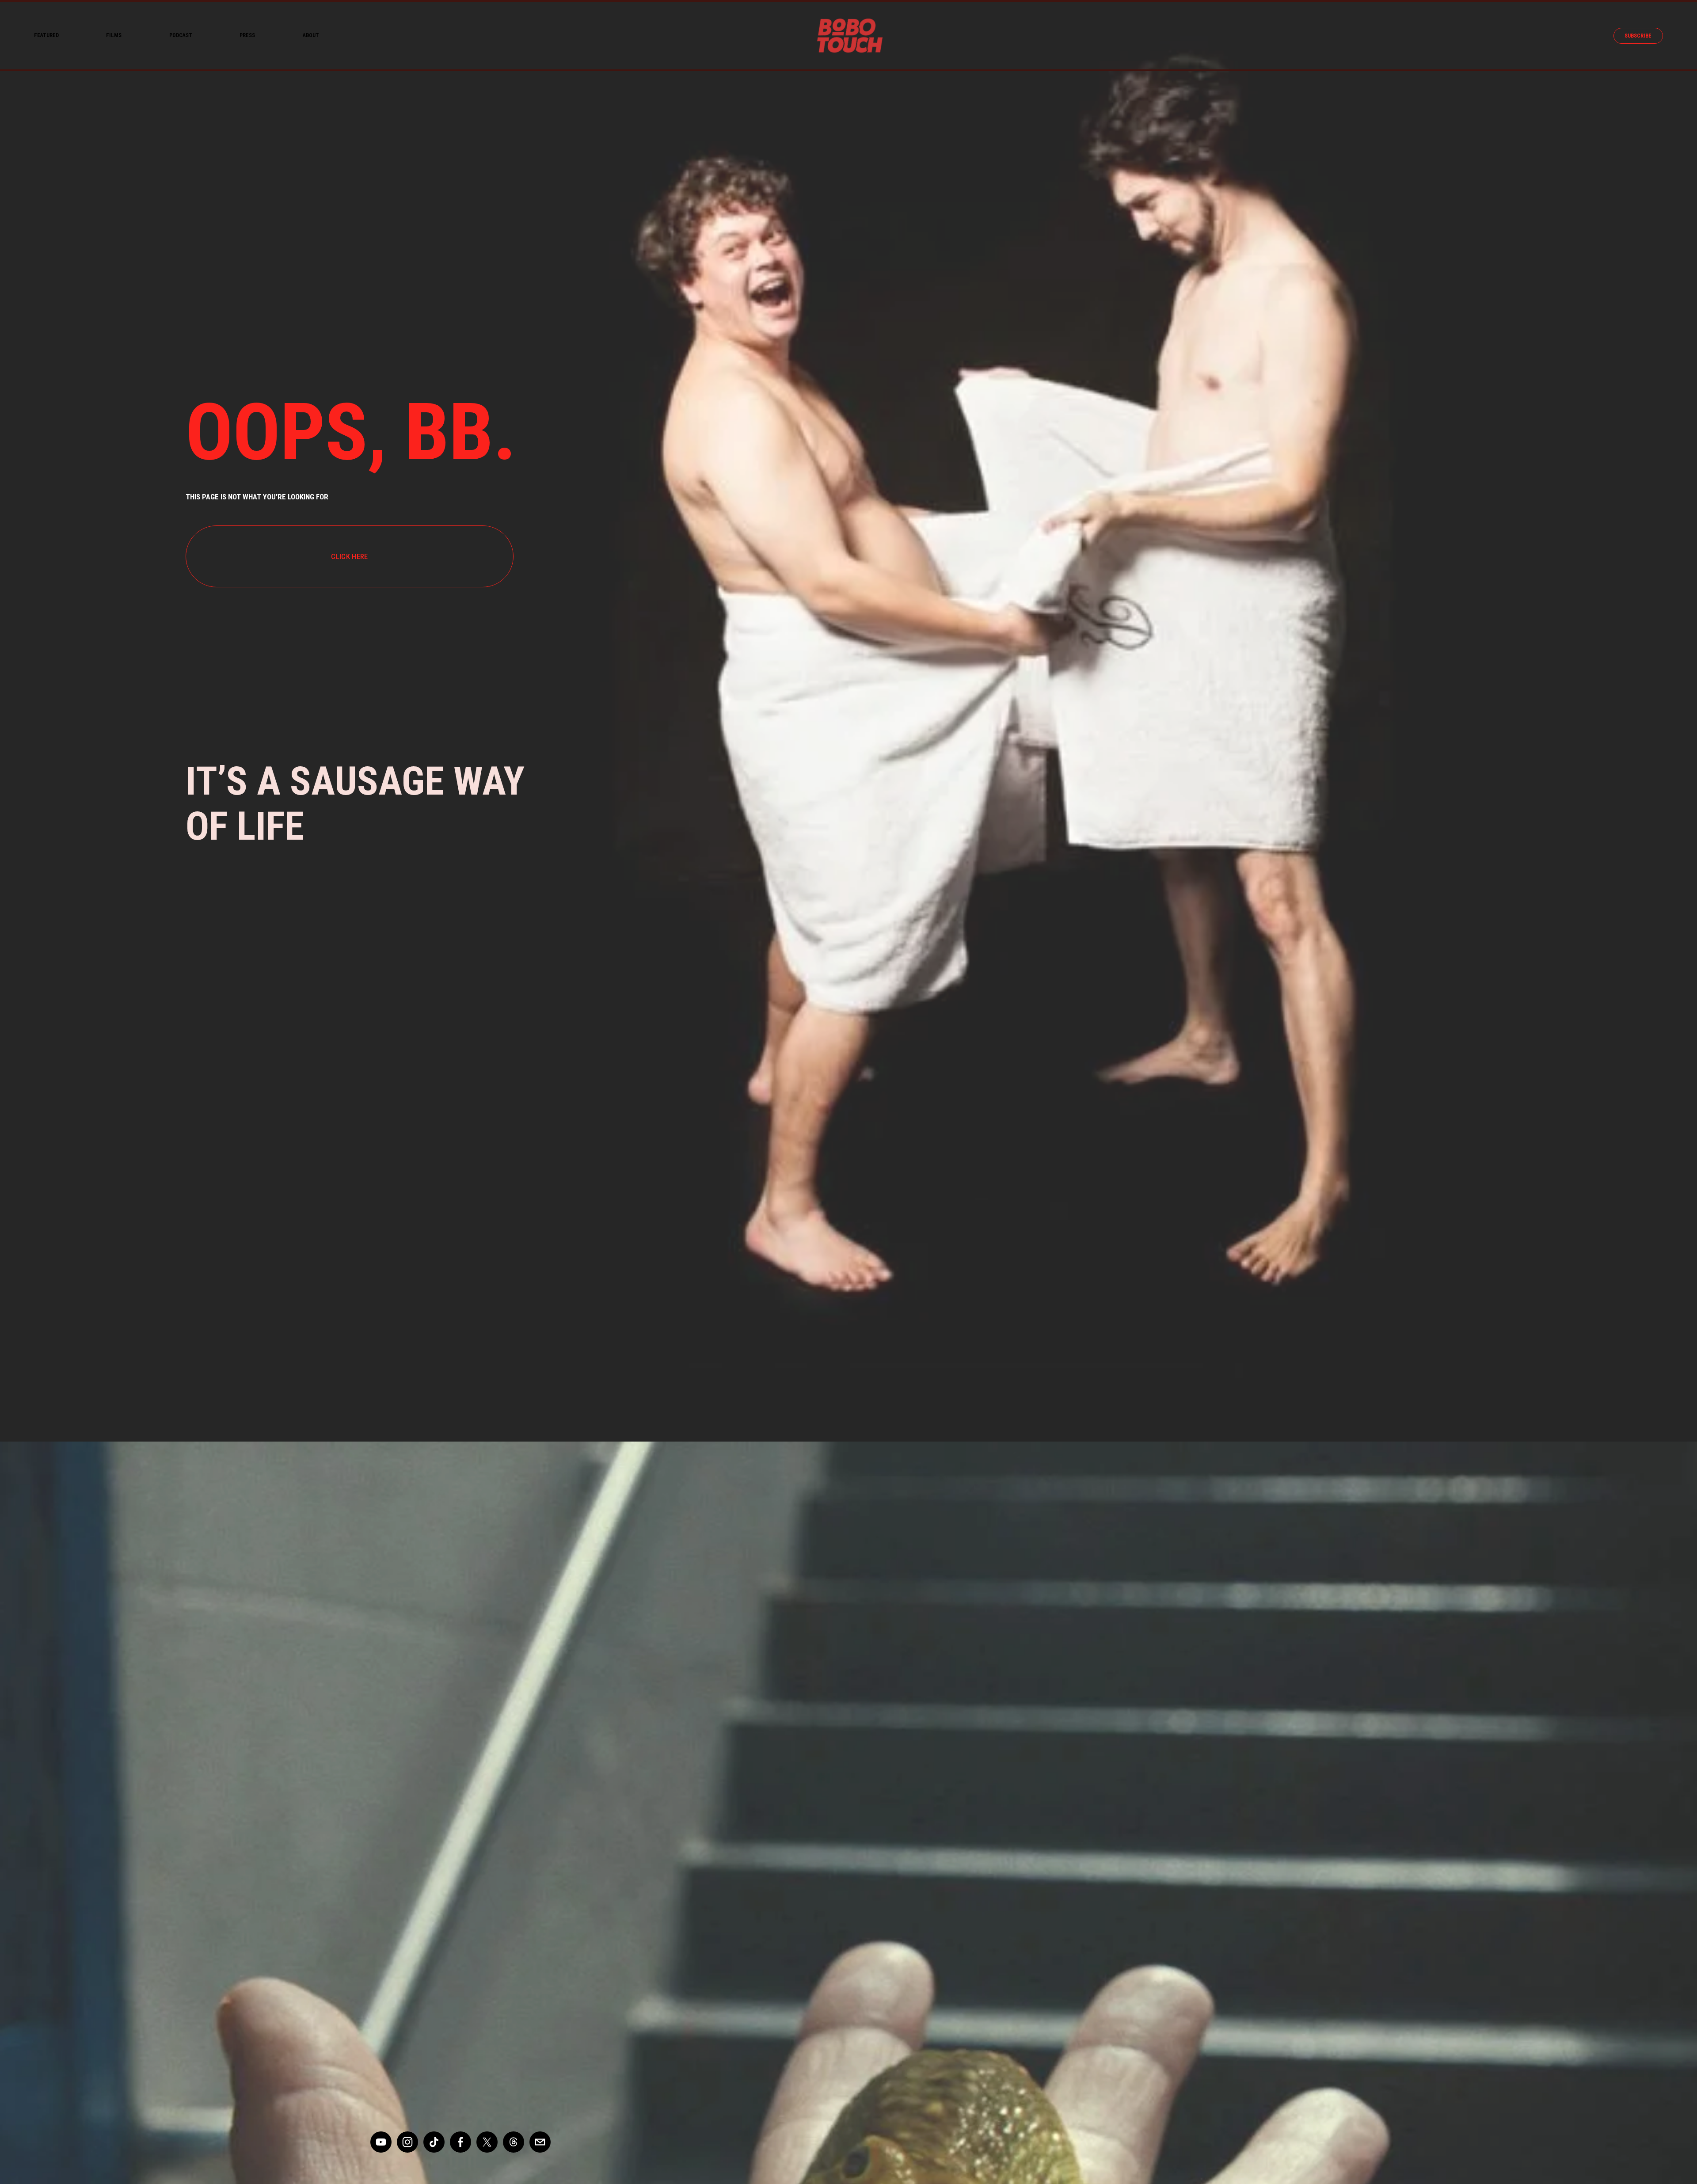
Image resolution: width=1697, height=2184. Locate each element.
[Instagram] (407, 2142)
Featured (46, 35)
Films (114, 35)
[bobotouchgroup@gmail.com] (540, 2142)
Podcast (181, 35)
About (311, 35)
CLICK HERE (349, 556)
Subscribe (1638, 36)
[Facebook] (460, 2142)
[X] (487, 2142)
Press (247, 35)
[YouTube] (381, 2142)
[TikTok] (434, 2142)
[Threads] (514, 2142)
